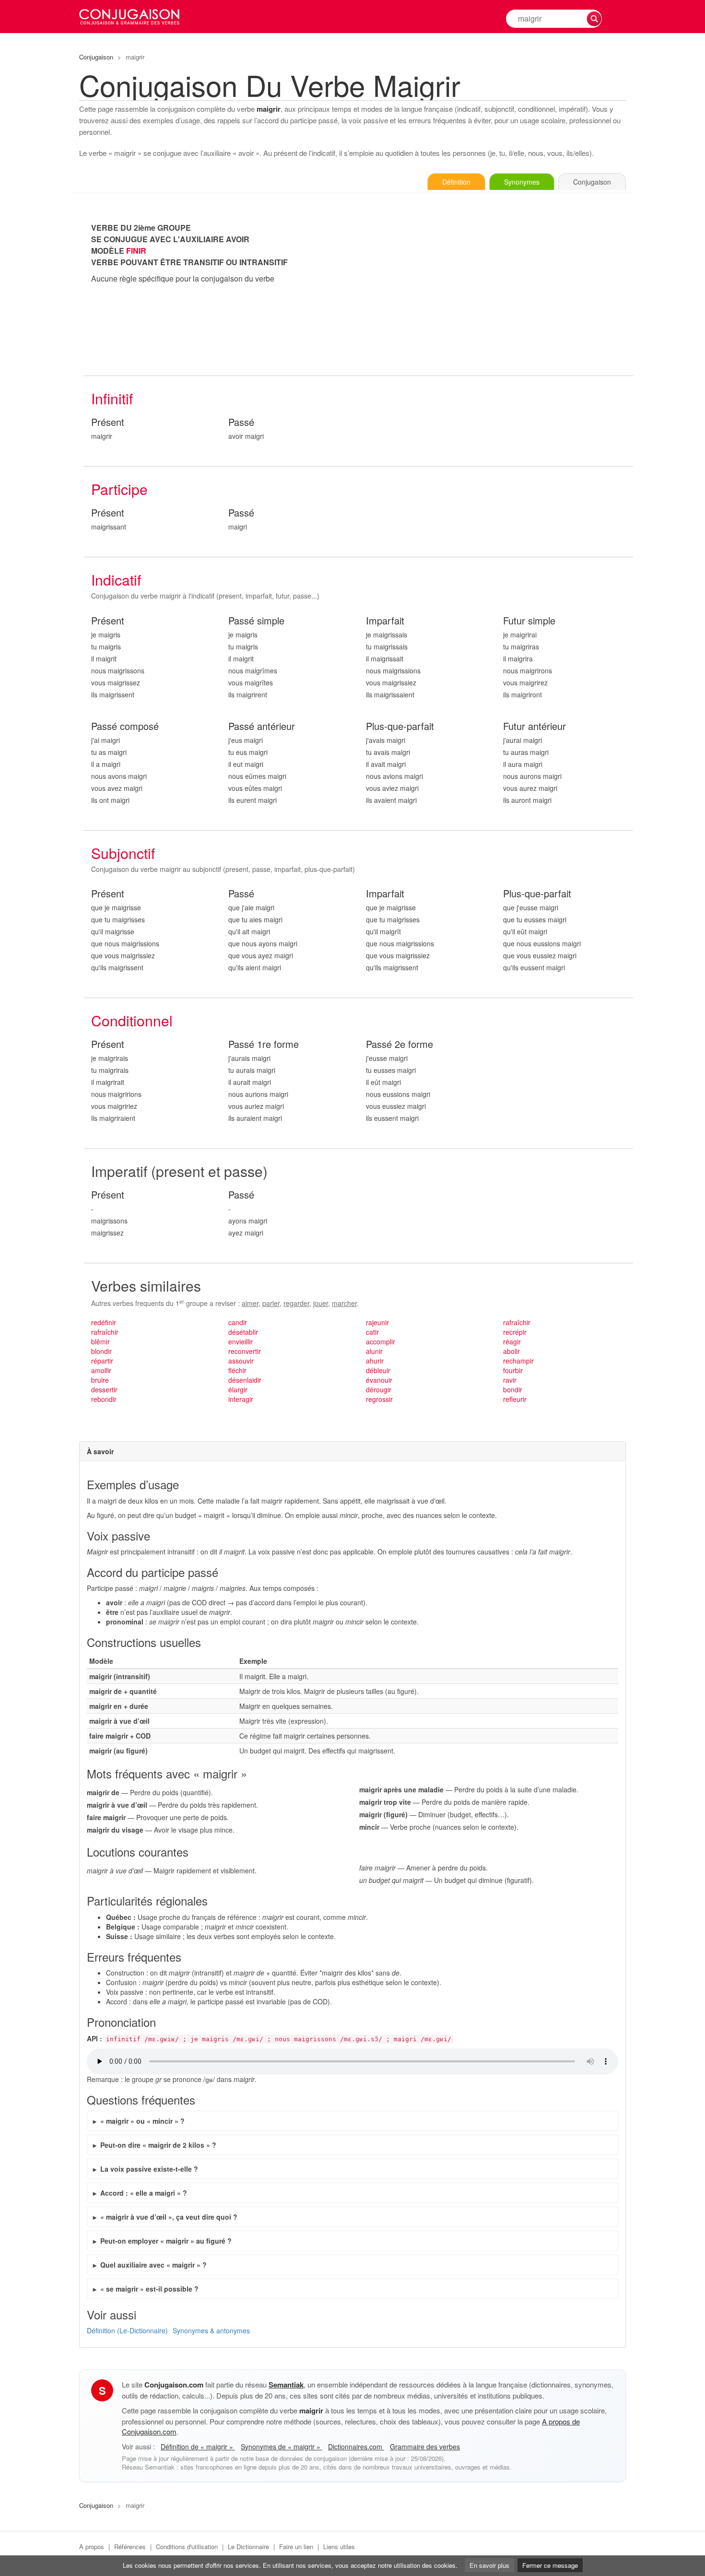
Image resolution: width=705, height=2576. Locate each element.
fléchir (237, 1370)
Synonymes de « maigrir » (282, 2447)
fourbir (513, 1370)
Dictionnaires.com (356, 2447)
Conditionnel (132, 1020)
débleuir (378, 1370)
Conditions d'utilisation (187, 2547)
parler (271, 1303)
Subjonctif (123, 853)
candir (238, 1322)
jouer (321, 1303)
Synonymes (522, 182)
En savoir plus (489, 2565)
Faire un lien (296, 2547)
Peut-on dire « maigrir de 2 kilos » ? (158, 2145)
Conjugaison (96, 57)
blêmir (100, 1341)
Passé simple (256, 621)
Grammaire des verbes (425, 2447)
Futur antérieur (535, 726)
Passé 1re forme (264, 1044)
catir (372, 1332)
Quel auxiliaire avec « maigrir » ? (153, 2265)
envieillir (241, 1341)
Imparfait (385, 621)
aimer (250, 1303)
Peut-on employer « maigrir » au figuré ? (166, 2241)
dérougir (379, 1389)
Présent (108, 422)
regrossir (379, 1399)
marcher (344, 1303)
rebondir (104, 1399)
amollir (101, 1370)
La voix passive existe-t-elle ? (149, 2169)
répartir (102, 1361)
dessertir (104, 1389)
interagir (241, 1399)
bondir (513, 1389)
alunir (374, 1351)
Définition (456, 182)
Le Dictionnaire (248, 2547)
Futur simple (529, 621)
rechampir (518, 1361)
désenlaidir (245, 1380)
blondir (101, 1351)
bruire (100, 1380)
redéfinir (104, 1322)
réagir (512, 1341)
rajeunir (377, 1322)
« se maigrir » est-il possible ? (149, 2289)
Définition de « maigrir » (198, 2447)
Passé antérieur (262, 726)
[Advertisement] (496, 289)
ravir (510, 1380)
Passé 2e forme (399, 1044)
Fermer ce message (550, 2565)
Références (130, 2547)
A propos (92, 2547)
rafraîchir (105, 1332)
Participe (119, 489)
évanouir (379, 1380)
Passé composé (125, 726)
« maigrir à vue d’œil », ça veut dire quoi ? (169, 2217)
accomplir (381, 1341)
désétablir (243, 1332)
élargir (238, 1389)
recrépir (515, 1332)
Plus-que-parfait (400, 726)
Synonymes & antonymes (211, 2330)
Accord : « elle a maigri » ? (144, 2193)
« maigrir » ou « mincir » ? (142, 2121)
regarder (296, 1303)
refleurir (515, 1399)
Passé (241, 422)
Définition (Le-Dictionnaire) (127, 2330)
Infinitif (112, 398)
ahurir (375, 1361)
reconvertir (245, 1351)
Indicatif (116, 580)
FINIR (136, 251)
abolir (511, 1351)
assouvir (241, 1361)
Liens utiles (339, 2547)
